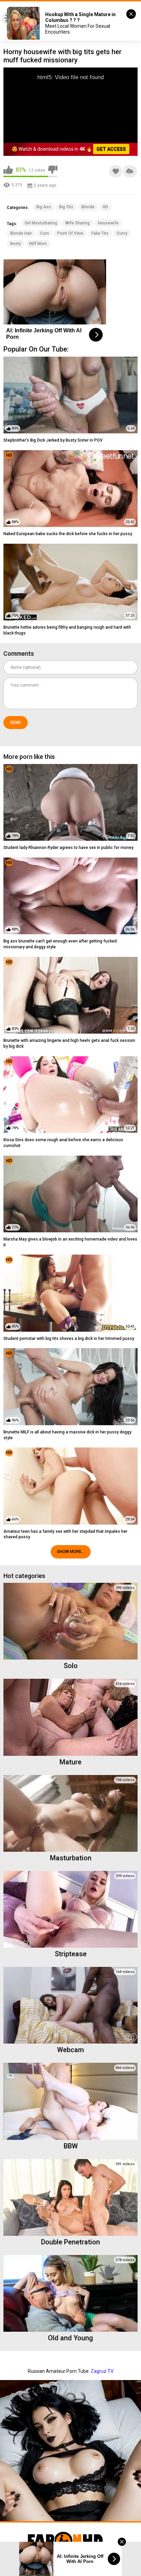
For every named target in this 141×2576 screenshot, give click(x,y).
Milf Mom (38, 244)
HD (105, 207)
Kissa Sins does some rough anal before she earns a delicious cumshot (63, 1143)
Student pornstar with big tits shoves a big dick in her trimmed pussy (69, 1339)
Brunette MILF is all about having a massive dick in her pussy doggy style (67, 1435)
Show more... (71, 1552)
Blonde (88, 207)
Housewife (108, 223)
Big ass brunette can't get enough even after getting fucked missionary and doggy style (60, 944)
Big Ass (44, 207)
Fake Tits (100, 233)
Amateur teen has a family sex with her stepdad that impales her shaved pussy (65, 1534)
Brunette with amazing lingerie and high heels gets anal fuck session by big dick (69, 1043)
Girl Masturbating (41, 223)
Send (16, 723)
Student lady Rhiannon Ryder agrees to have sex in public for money (68, 848)
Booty (16, 244)
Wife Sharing (78, 223)
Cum (44, 233)
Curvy (122, 233)
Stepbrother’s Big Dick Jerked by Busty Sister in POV (53, 440)
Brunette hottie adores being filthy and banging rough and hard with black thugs (67, 630)
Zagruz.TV (102, 2371)
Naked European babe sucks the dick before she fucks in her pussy (68, 534)
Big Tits (66, 207)
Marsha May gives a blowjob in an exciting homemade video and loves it (70, 1242)
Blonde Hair (21, 233)
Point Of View (70, 233)
